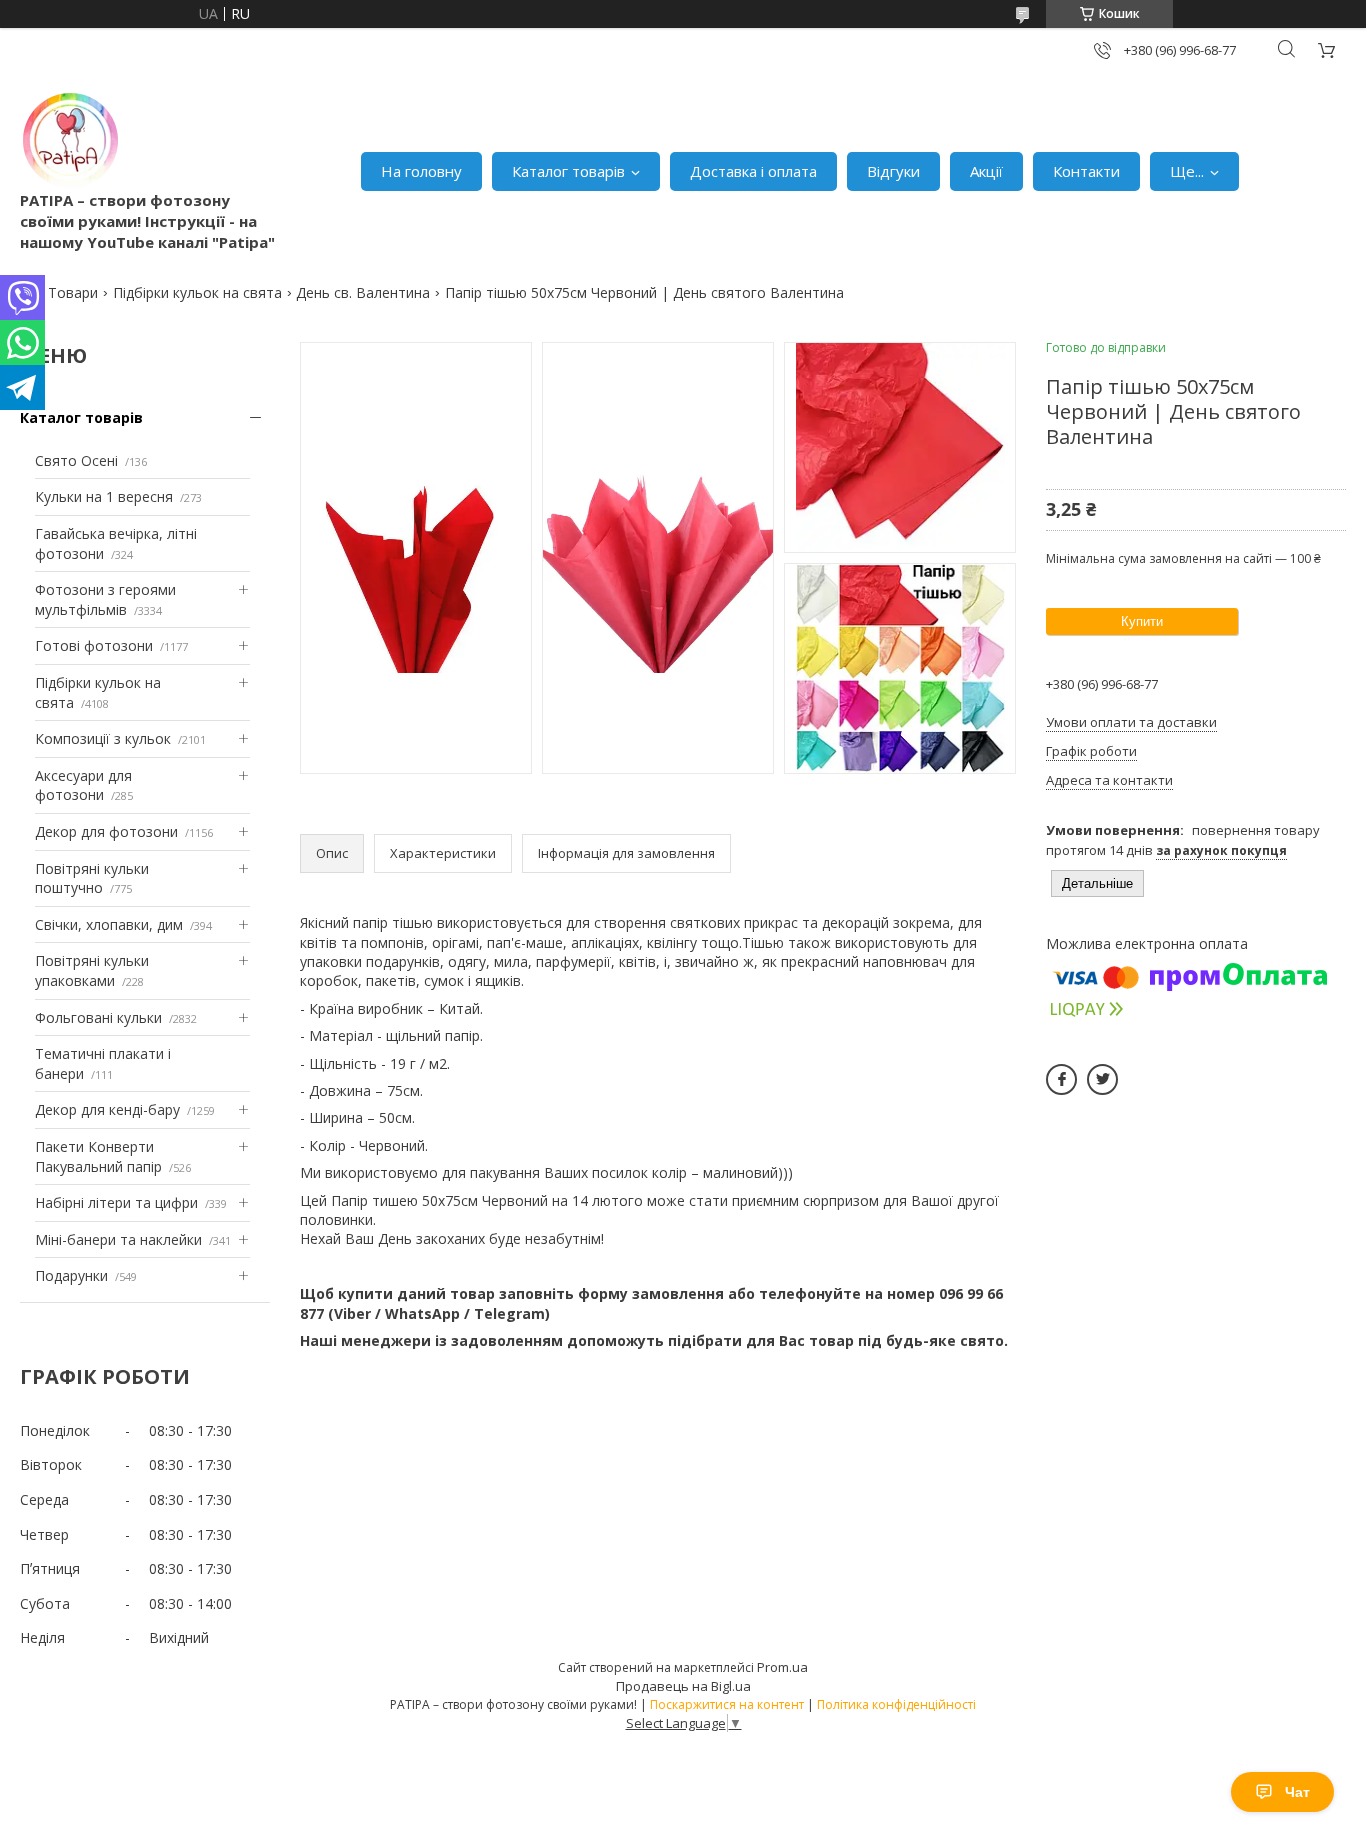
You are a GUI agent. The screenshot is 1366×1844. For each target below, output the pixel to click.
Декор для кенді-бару (107, 1109)
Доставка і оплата (753, 171)
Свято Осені (76, 460)
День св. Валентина (363, 292)
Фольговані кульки (98, 1017)
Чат (1297, 1792)
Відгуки (893, 171)
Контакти (1086, 171)
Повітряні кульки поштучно (92, 878)
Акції (986, 171)
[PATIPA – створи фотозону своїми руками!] (70, 140)
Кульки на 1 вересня (104, 496)
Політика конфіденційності (896, 1704)
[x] (1102, 1079)
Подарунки (71, 1275)
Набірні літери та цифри (116, 1202)
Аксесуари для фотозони (83, 785)
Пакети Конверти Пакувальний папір (98, 1156)
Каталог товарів (568, 171)
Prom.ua (782, 1667)
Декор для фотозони (106, 831)
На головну (421, 171)
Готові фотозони (94, 645)
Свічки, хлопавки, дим (109, 924)
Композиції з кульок (103, 738)
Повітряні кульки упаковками (92, 970)
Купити (1142, 621)
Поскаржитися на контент (727, 1704)
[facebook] (1061, 1079)
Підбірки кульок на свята (197, 292)
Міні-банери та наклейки (118, 1239)
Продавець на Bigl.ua (683, 1686)
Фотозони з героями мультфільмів (105, 599)
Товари (73, 292)
